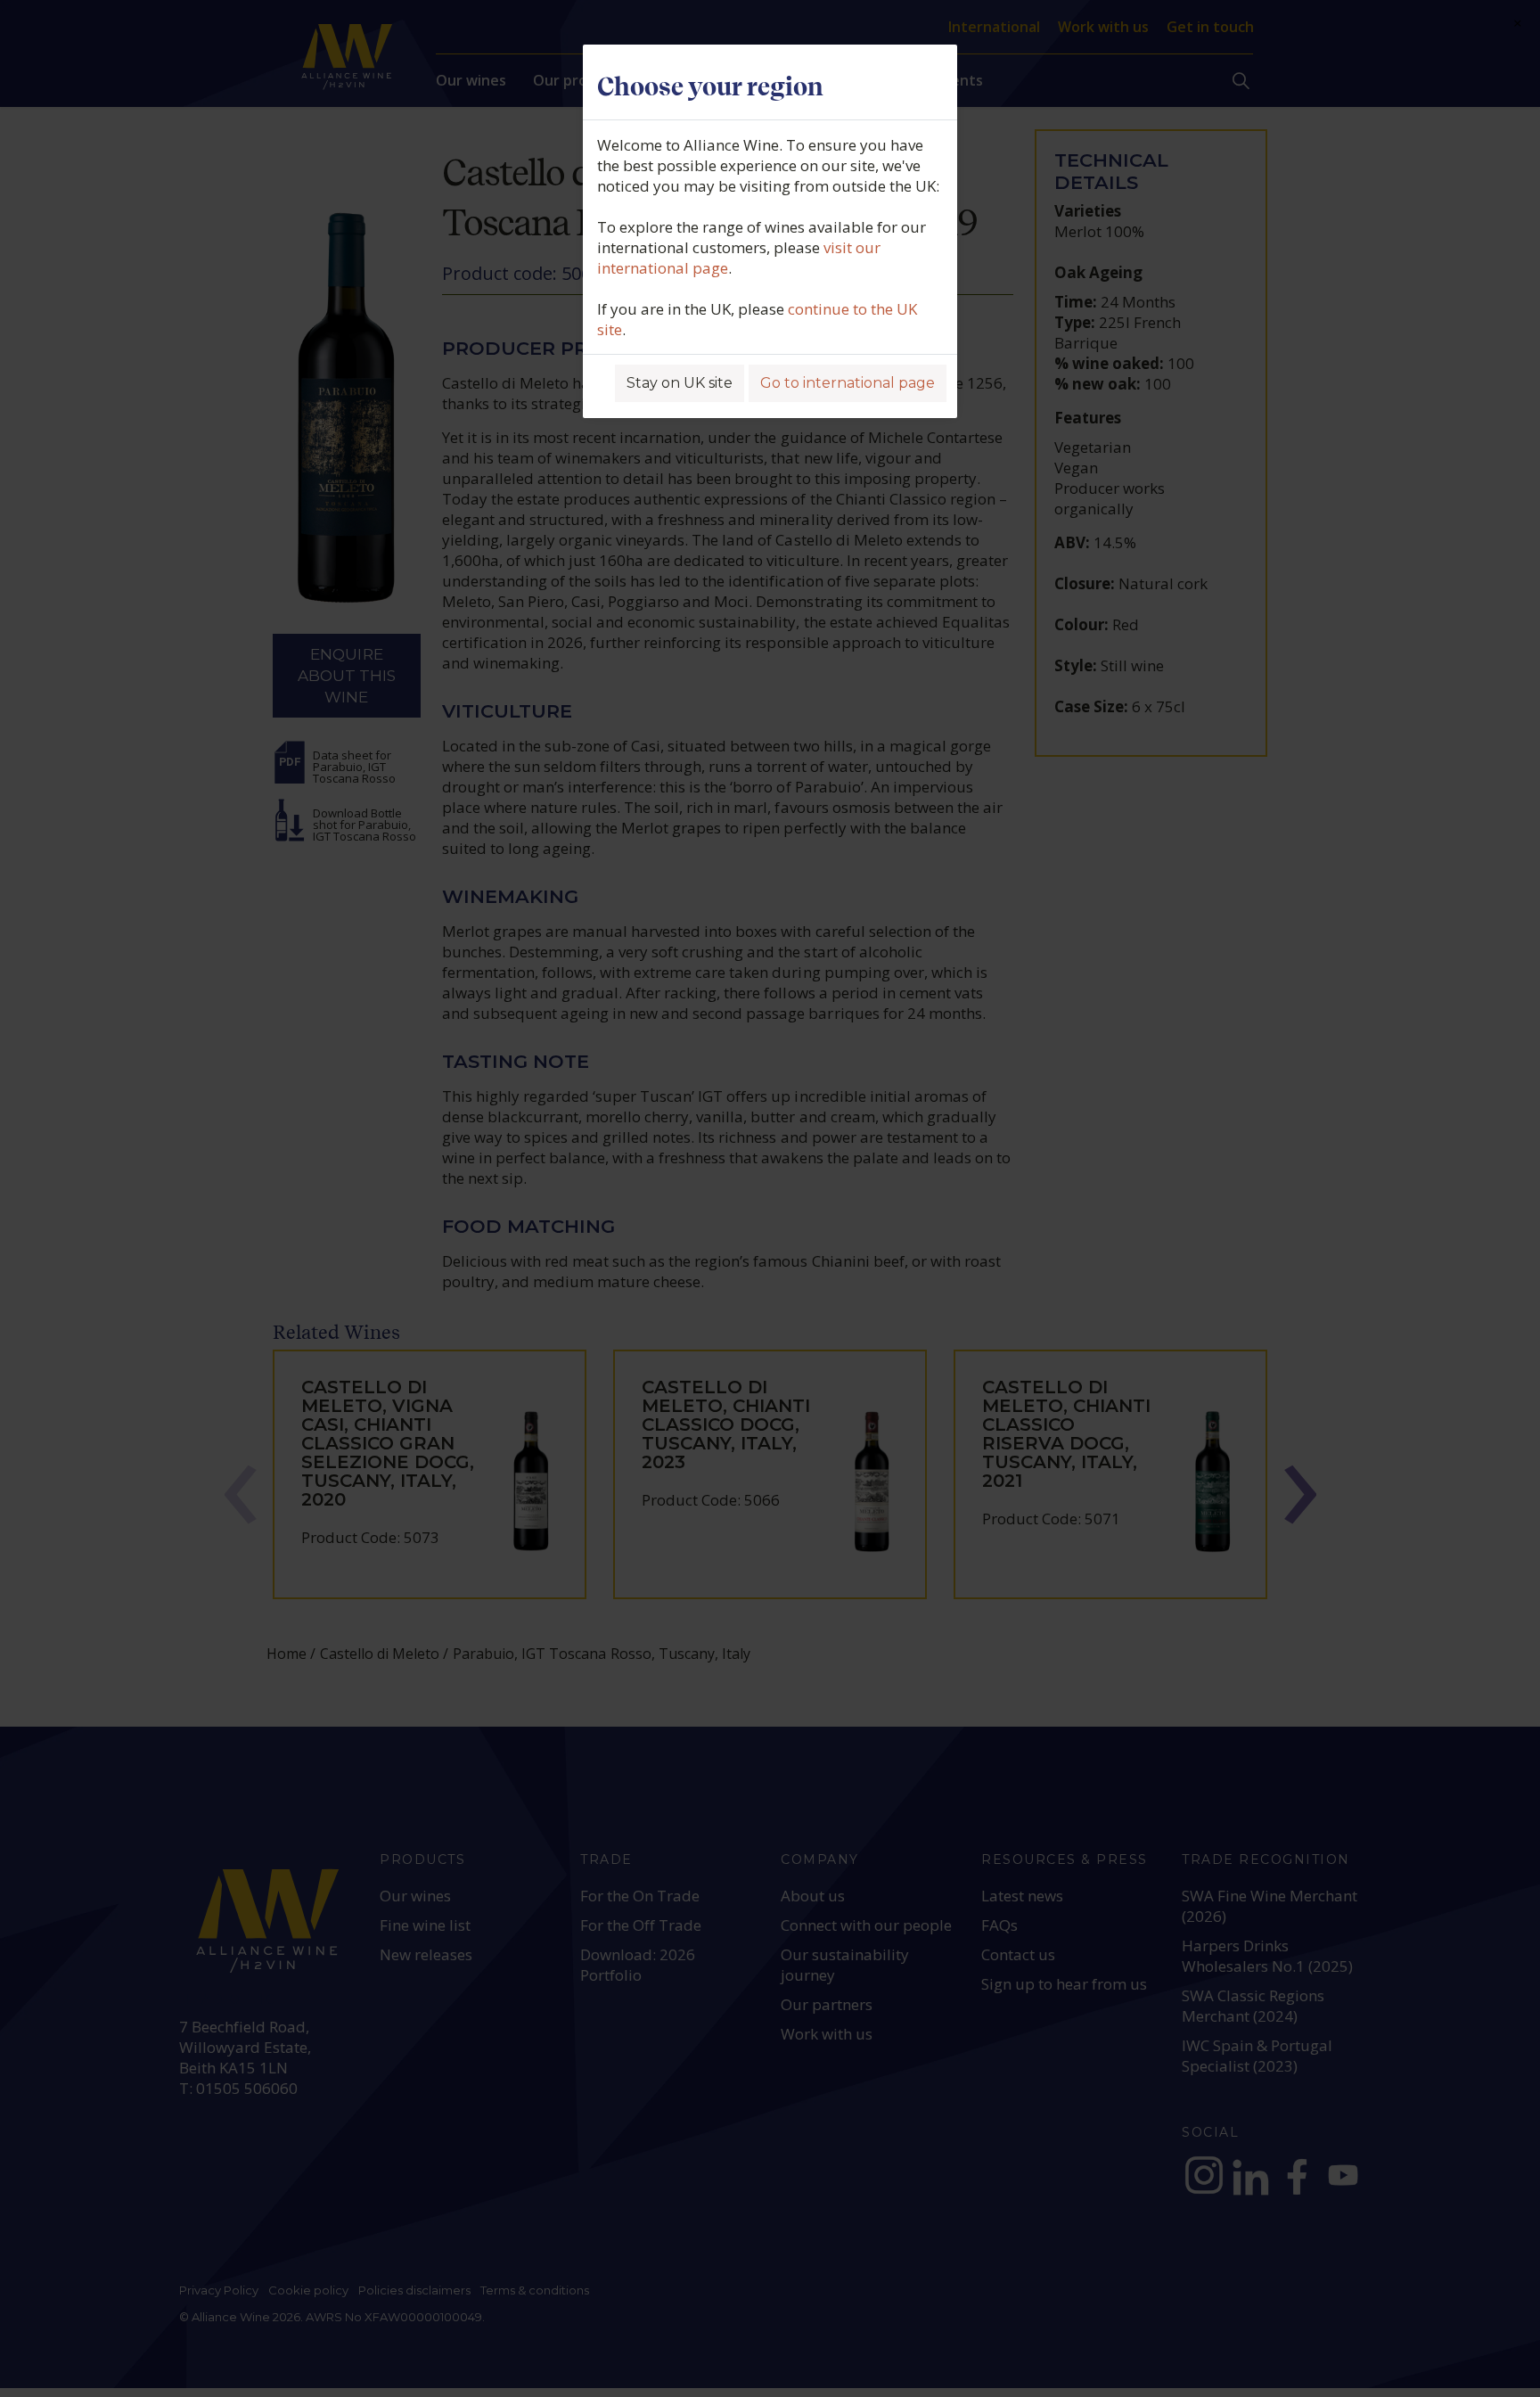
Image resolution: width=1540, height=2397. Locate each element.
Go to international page (848, 383)
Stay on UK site (680, 383)
